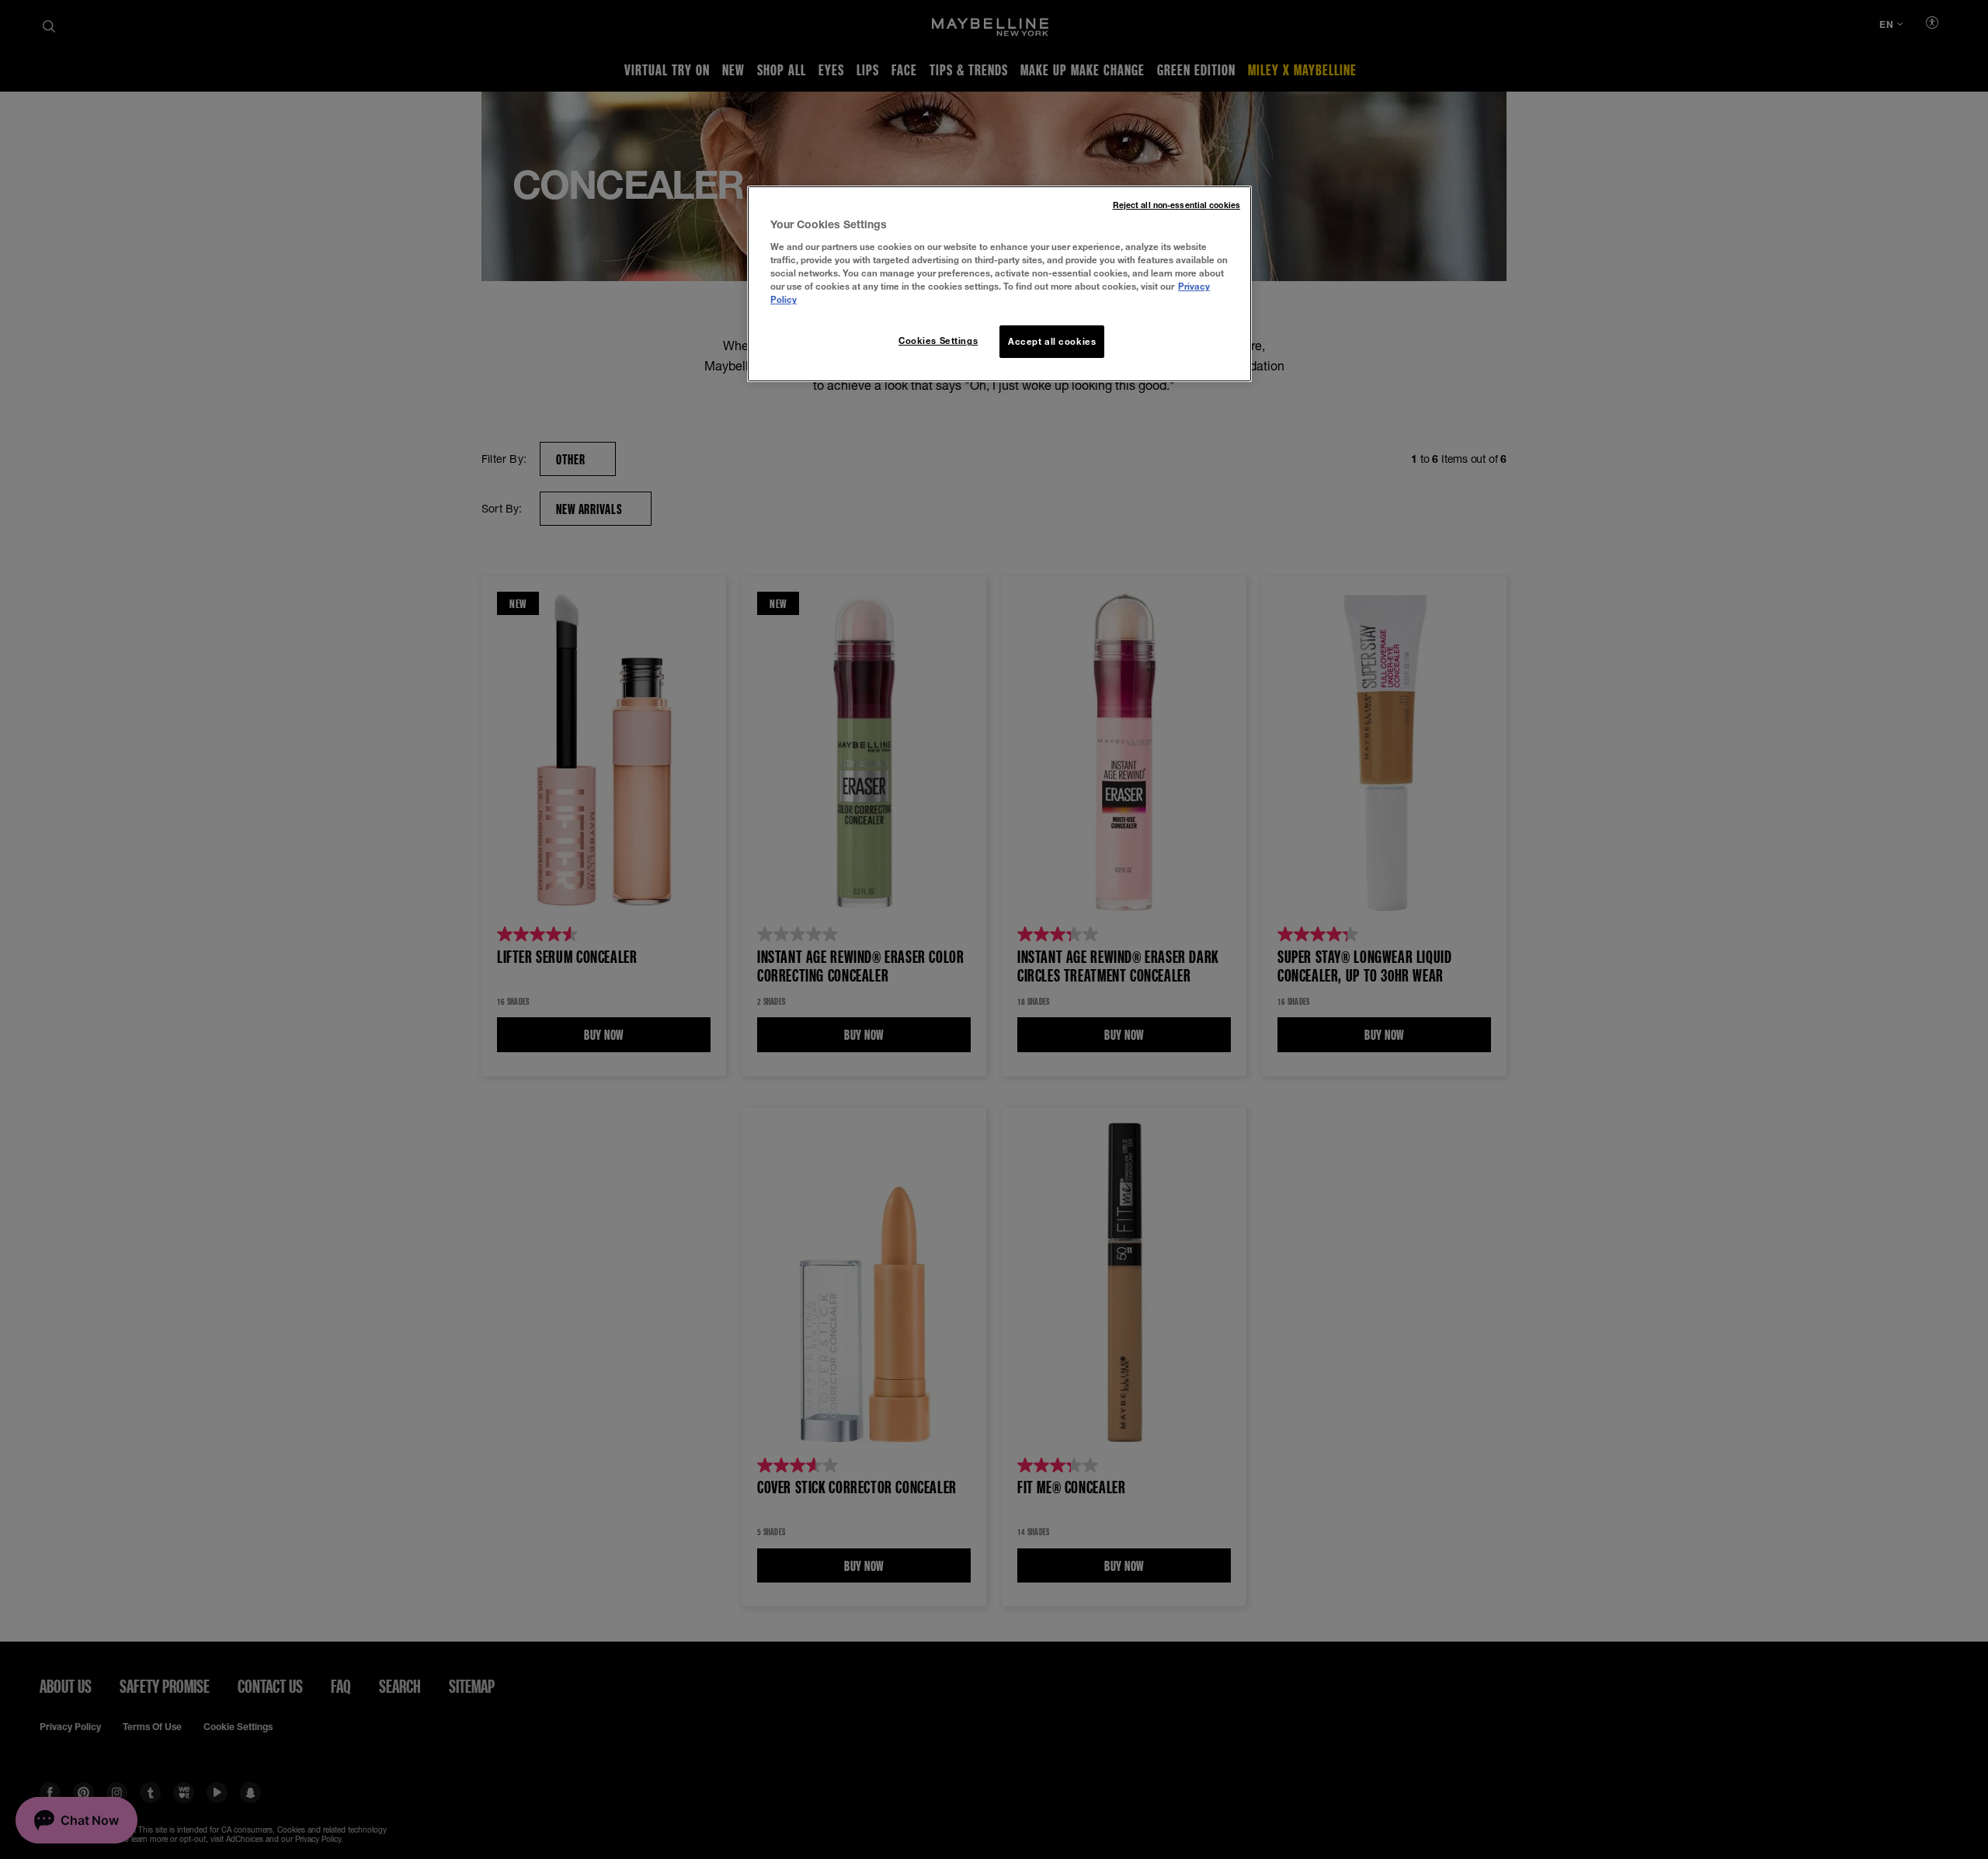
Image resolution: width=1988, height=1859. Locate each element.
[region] (999, 284)
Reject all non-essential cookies (1176, 205)
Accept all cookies (1052, 341)
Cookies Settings (938, 341)
